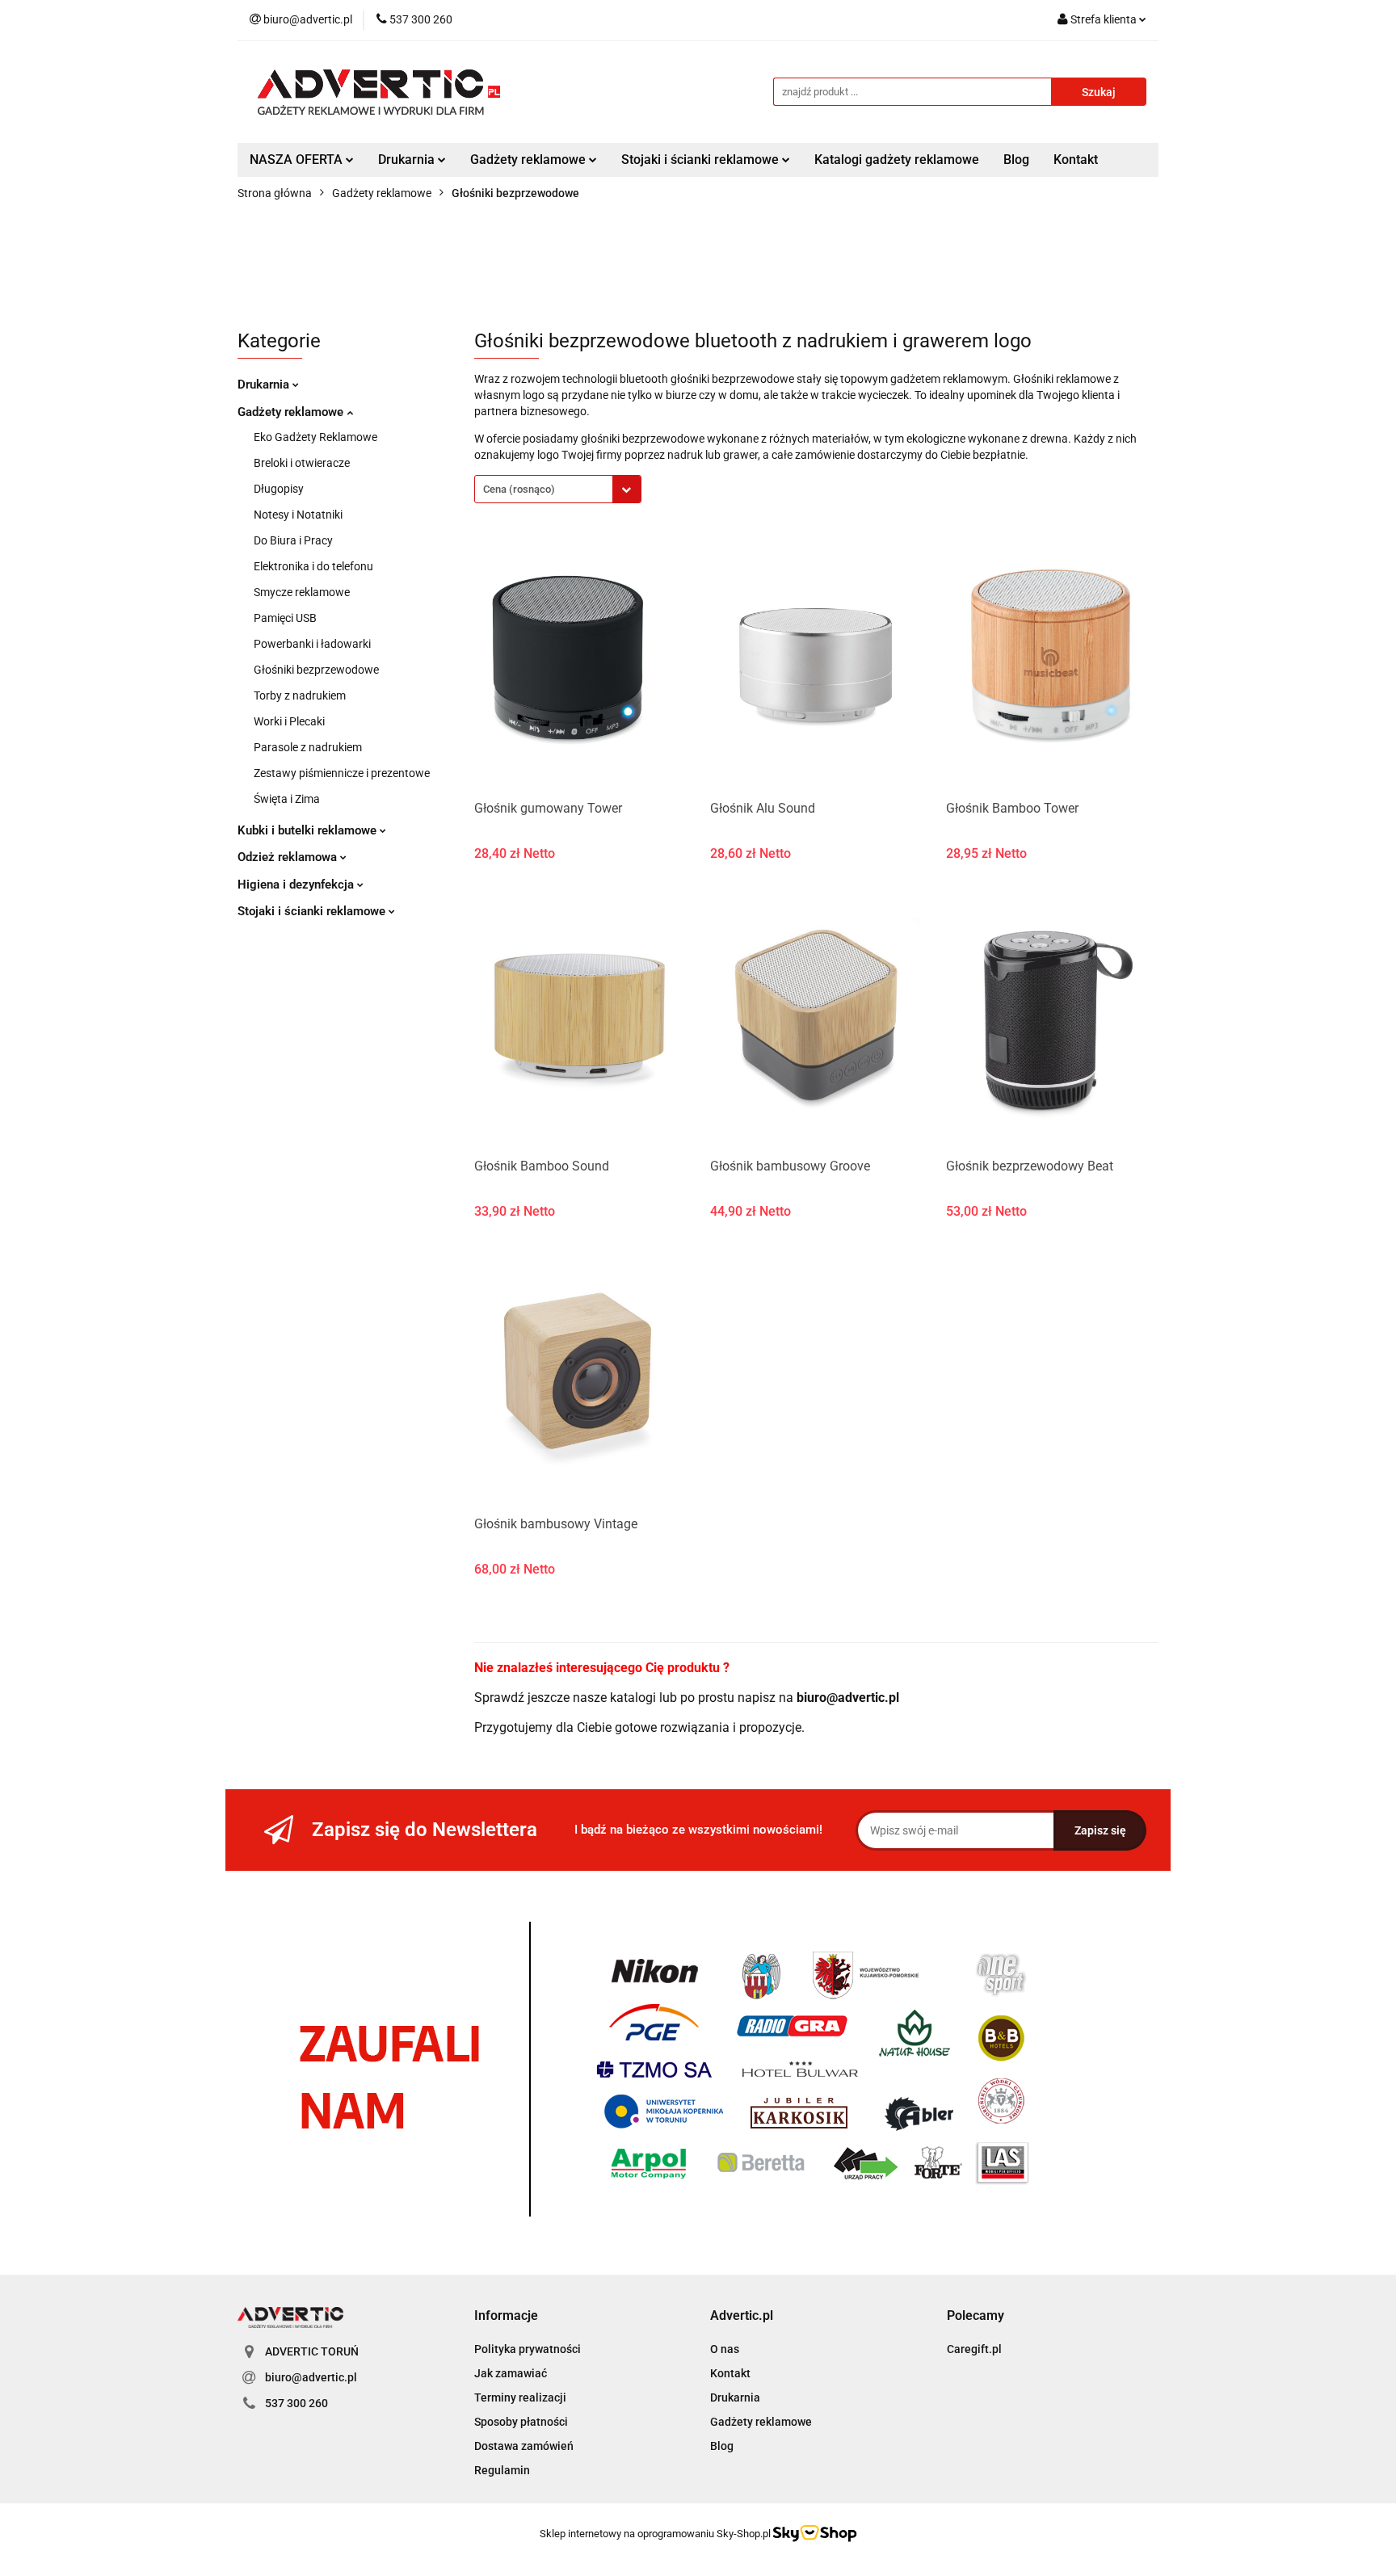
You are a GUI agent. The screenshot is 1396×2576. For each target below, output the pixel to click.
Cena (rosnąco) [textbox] (519, 489)
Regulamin (502, 2470)
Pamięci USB (285, 618)
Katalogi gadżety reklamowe (897, 160)
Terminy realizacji (520, 2397)
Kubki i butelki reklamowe (309, 830)
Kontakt (1076, 160)
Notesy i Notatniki (298, 515)
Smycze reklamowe (302, 592)
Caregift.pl (974, 2349)
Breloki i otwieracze (302, 463)
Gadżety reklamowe (292, 412)
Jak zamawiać (511, 2373)
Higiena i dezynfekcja (297, 885)
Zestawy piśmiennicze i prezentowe (342, 773)
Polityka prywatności (528, 2349)
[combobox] (558, 489)
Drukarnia (265, 385)
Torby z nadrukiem (300, 695)
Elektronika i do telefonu (313, 566)
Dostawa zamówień (524, 2446)
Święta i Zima (287, 799)
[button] (506, 2316)
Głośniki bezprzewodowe (316, 670)
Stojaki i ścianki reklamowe (313, 911)
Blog (1016, 160)
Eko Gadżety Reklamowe (315, 437)
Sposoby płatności (521, 2422)
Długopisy (279, 489)
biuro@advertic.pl (311, 2377)
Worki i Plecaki (289, 721)
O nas (725, 2349)
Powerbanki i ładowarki (312, 644)
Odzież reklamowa (289, 857)
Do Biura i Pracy (293, 540)
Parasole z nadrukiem (308, 747)
